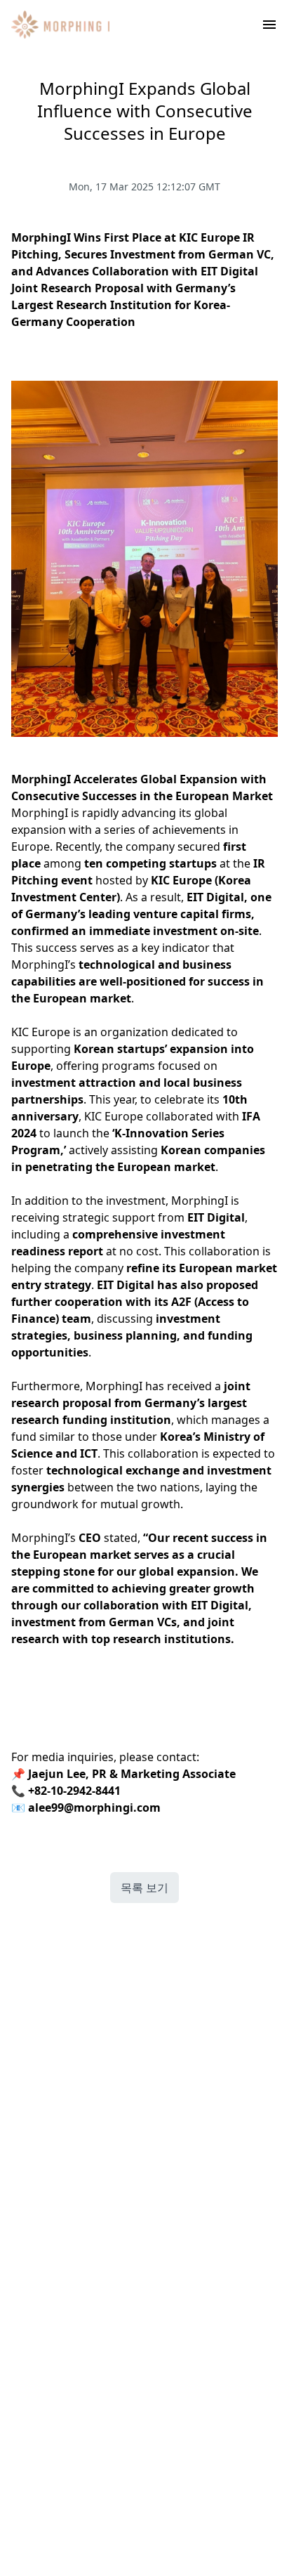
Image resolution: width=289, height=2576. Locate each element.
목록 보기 (144, 1888)
